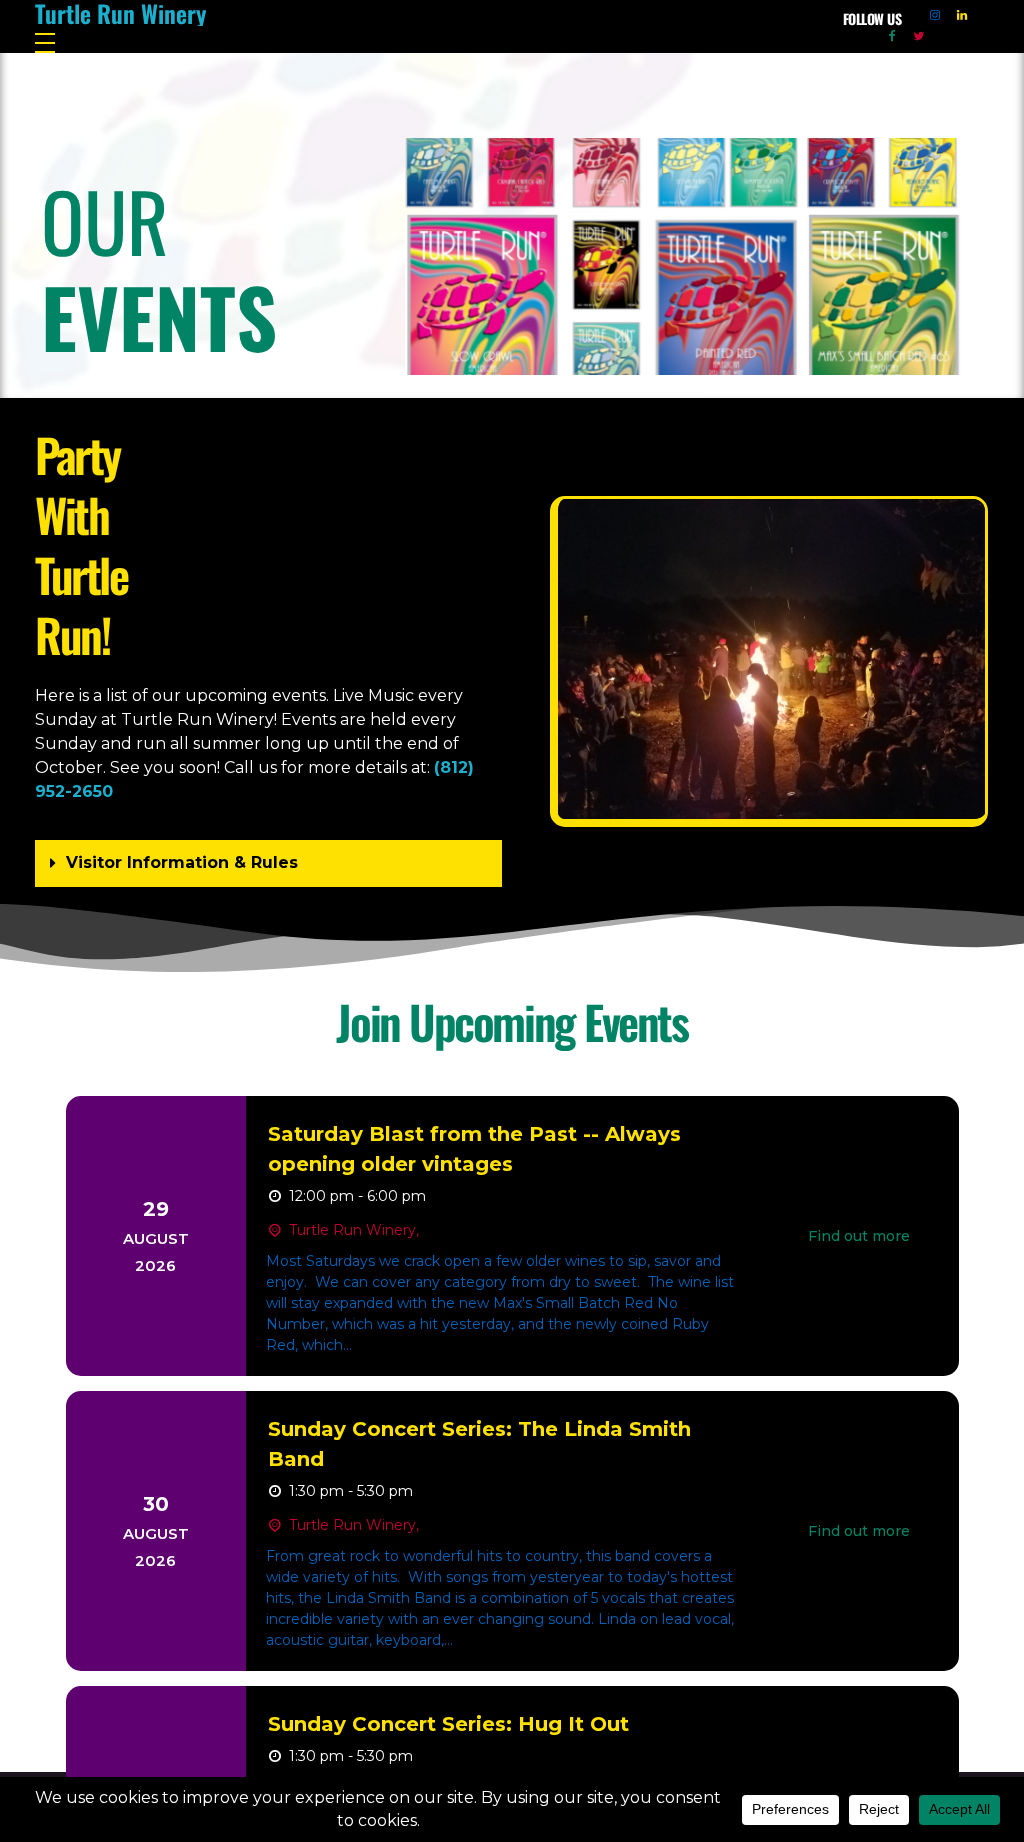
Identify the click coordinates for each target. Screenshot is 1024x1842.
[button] (268, 863)
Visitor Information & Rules (182, 862)
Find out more (859, 1236)
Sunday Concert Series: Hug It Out (448, 1724)
